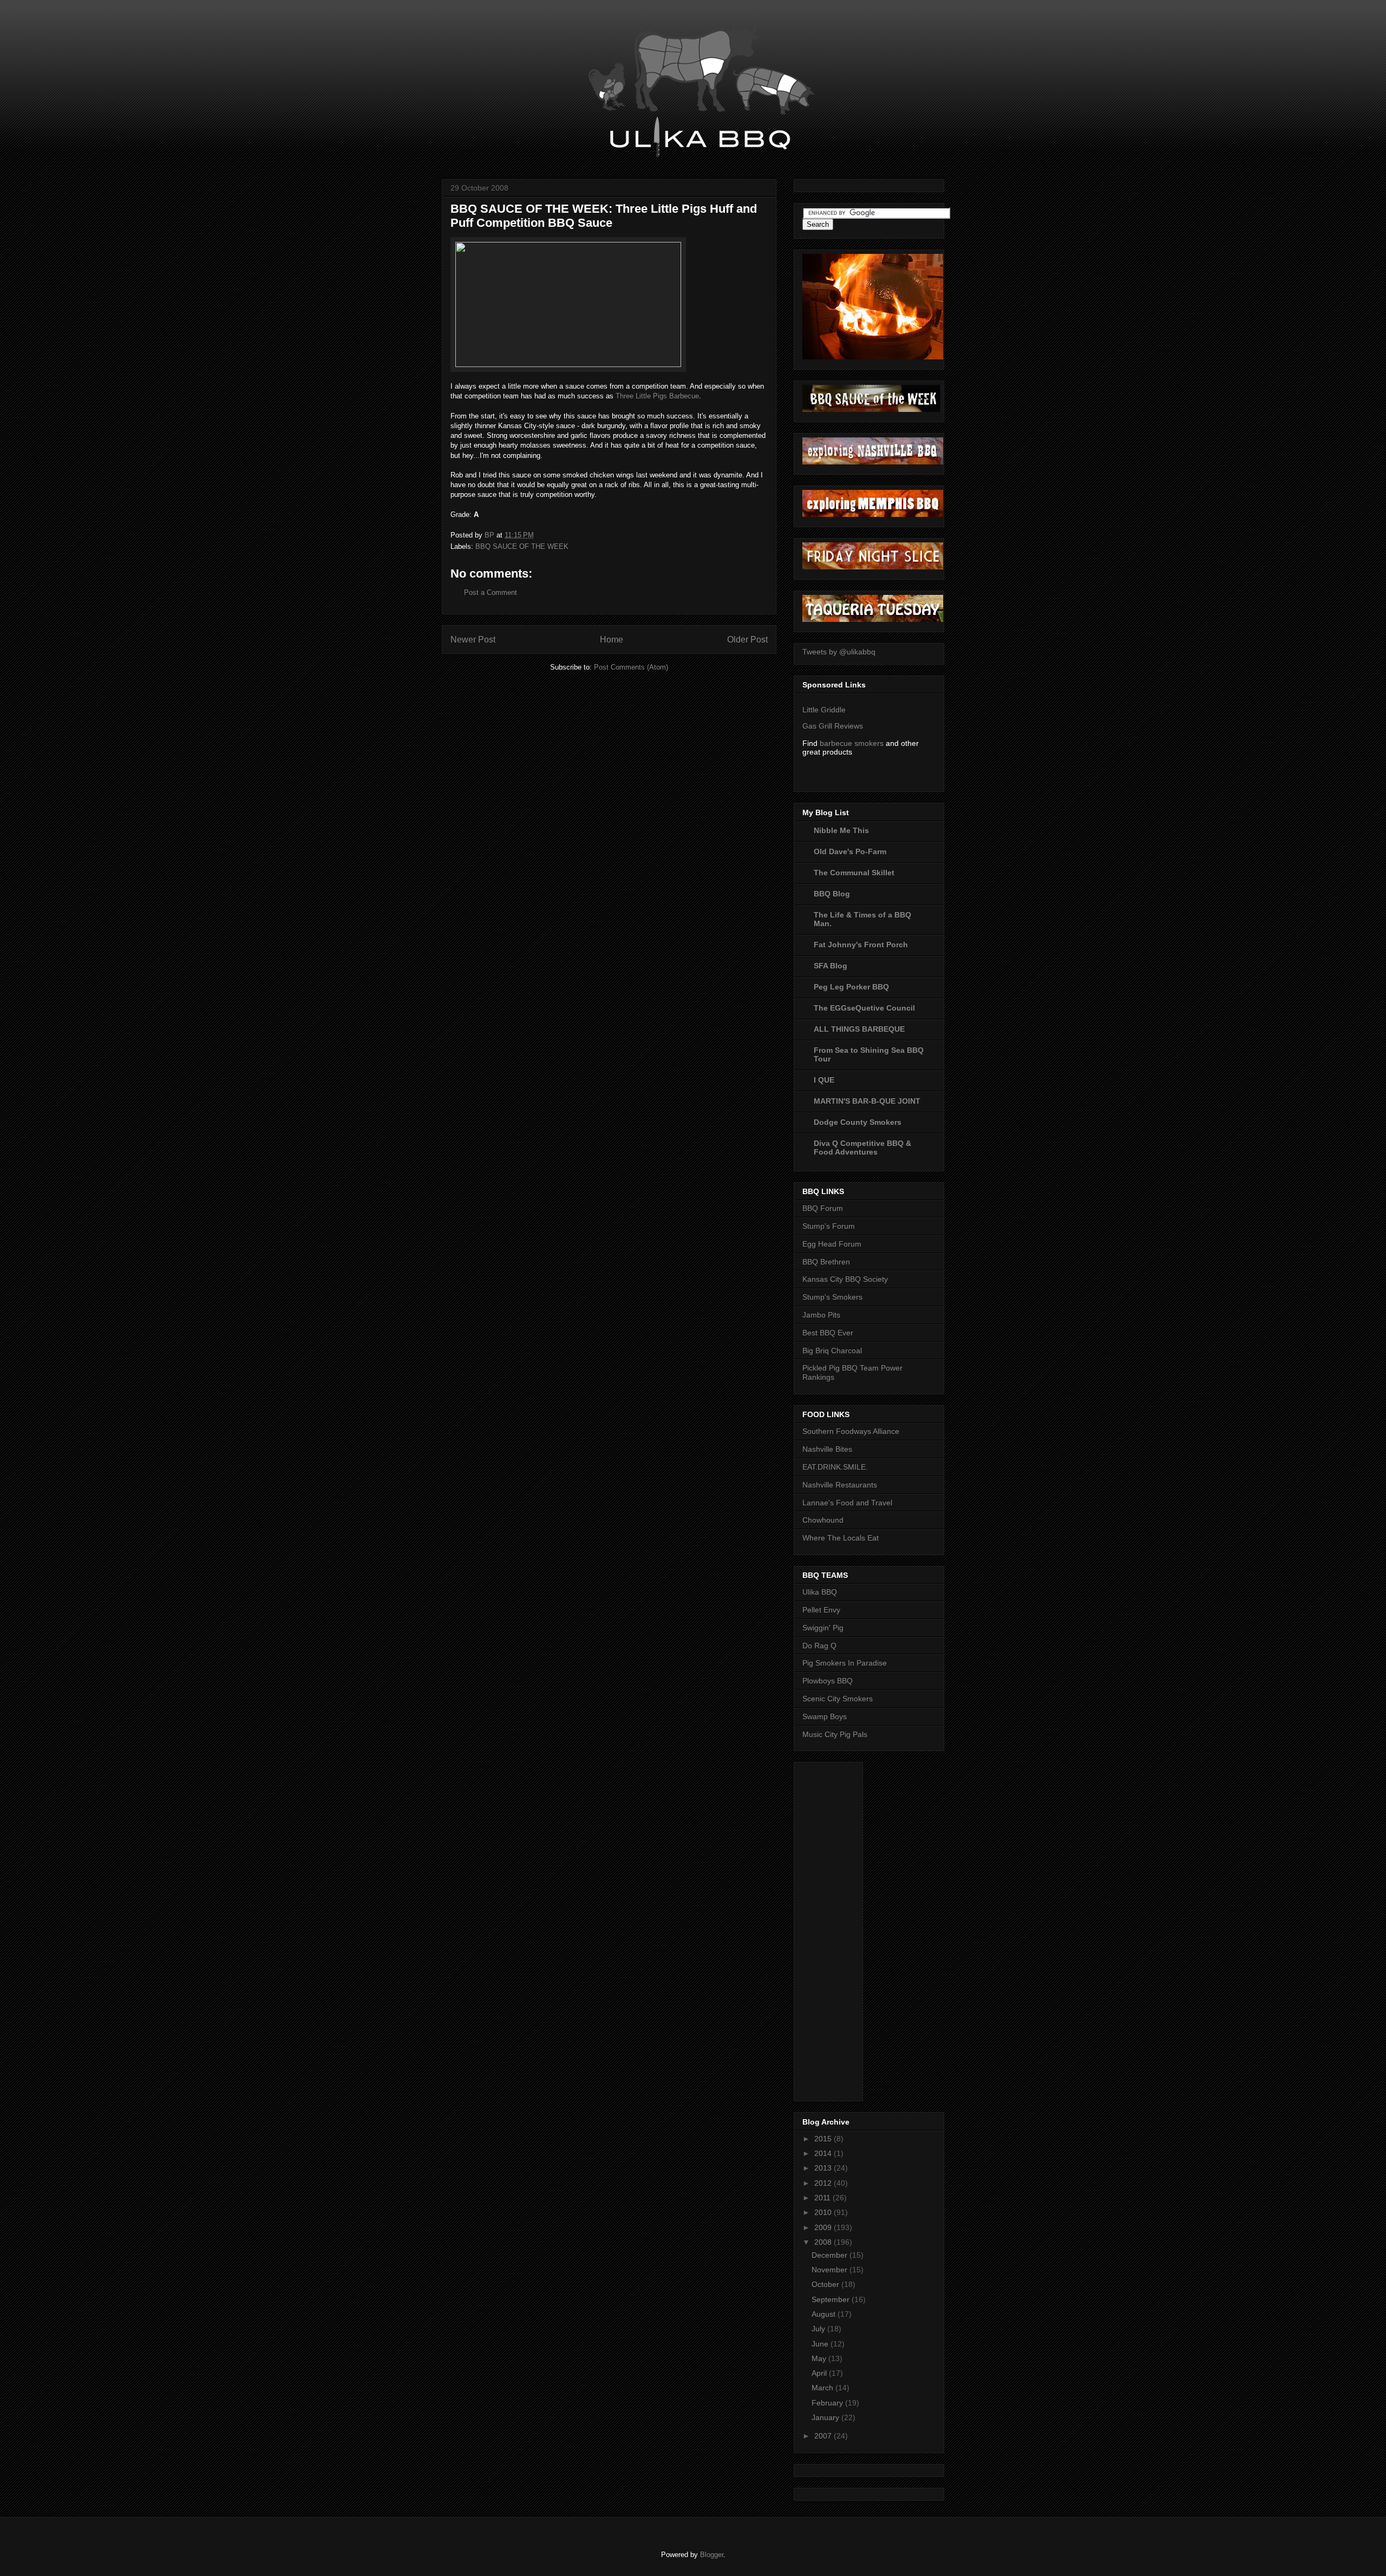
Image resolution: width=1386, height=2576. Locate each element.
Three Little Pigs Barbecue (657, 396)
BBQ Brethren (826, 1262)
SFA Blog (831, 966)
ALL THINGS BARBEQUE (859, 1029)
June (821, 2344)
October (826, 2284)
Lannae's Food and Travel (847, 1503)
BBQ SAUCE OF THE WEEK (522, 546)
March (823, 2388)
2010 (824, 2212)
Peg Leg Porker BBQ (851, 987)
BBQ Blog (832, 894)
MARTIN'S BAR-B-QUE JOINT (867, 1101)
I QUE (824, 1080)
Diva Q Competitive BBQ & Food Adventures (862, 1148)
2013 (824, 2168)
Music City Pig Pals (835, 1734)
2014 (824, 2153)
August (825, 2314)
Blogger (712, 2555)
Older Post (747, 640)
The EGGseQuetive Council (864, 1008)
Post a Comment (491, 592)
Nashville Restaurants (840, 1485)
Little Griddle (824, 710)
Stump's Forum (829, 1226)
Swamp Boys (825, 1716)
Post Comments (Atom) (631, 667)
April (820, 2373)
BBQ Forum (823, 1208)
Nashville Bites (827, 1449)
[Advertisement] (846, 1929)
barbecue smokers (852, 743)
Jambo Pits (821, 1315)
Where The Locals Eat (841, 1538)
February (828, 2403)
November (831, 2270)
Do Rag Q (819, 1646)
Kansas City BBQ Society (845, 1279)
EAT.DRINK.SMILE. (835, 1467)
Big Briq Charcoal (832, 1351)
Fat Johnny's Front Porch (861, 945)
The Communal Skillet (854, 873)
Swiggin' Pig (823, 1628)
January (826, 2417)
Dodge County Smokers (858, 1122)
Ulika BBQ (820, 1592)
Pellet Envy (821, 1610)
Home (612, 640)
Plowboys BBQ (828, 1681)
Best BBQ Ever (828, 1333)
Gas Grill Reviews (833, 726)
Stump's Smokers (832, 1297)
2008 (824, 2242)
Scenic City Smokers (838, 1699)
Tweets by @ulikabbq (839, 652)
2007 (824, 2436)
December (831, 2255)
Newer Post (473, 640)
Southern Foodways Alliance (851, 1431)
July (819, 2329)
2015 (824, 2139)
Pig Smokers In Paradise (845, 1663)
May (820, 2358)
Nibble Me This (841, 830)
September (832, 2299)
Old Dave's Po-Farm (850, 851)
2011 (823, 2198)
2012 (824, 2183)
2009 (824, 2227)
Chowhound (823, 1520)
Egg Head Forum (832, 1244)
